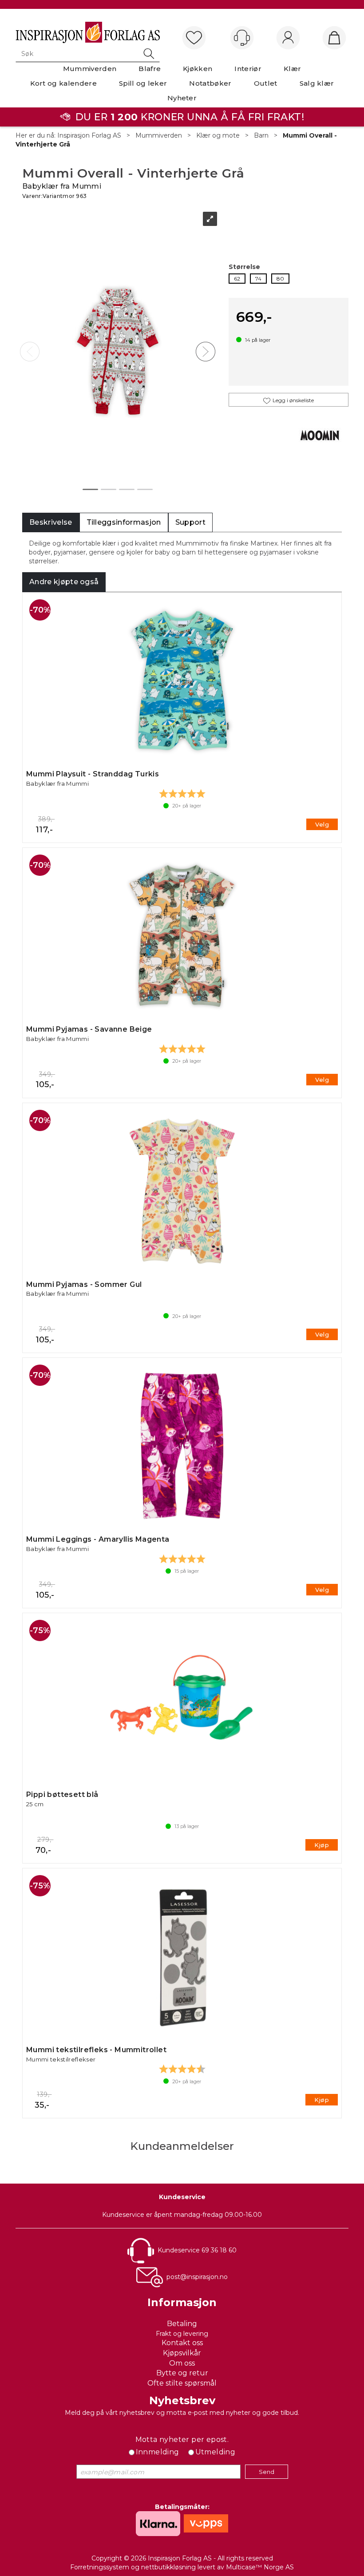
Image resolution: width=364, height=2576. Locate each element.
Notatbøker (210, 83)
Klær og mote (218, 135)
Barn (261, 135)
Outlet (266, 83)
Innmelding (158, 2452)
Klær (292, 69)
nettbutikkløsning (168, 2567)
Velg (322, 824)
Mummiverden (90, 69)
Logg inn (288, 38)
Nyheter (182, 98)
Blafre (150, 69)
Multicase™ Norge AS (260, 2567)
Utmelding (216, 2452)
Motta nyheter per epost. (182, 2439)
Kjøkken (198, 69)
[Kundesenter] (242, 38)
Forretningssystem (100, 2567)
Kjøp (322, 1845)
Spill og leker (143, 83)
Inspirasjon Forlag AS (89, 135)
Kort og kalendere (63, 83)
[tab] (51, 523)
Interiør (248, 69)
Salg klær (317, 83)
